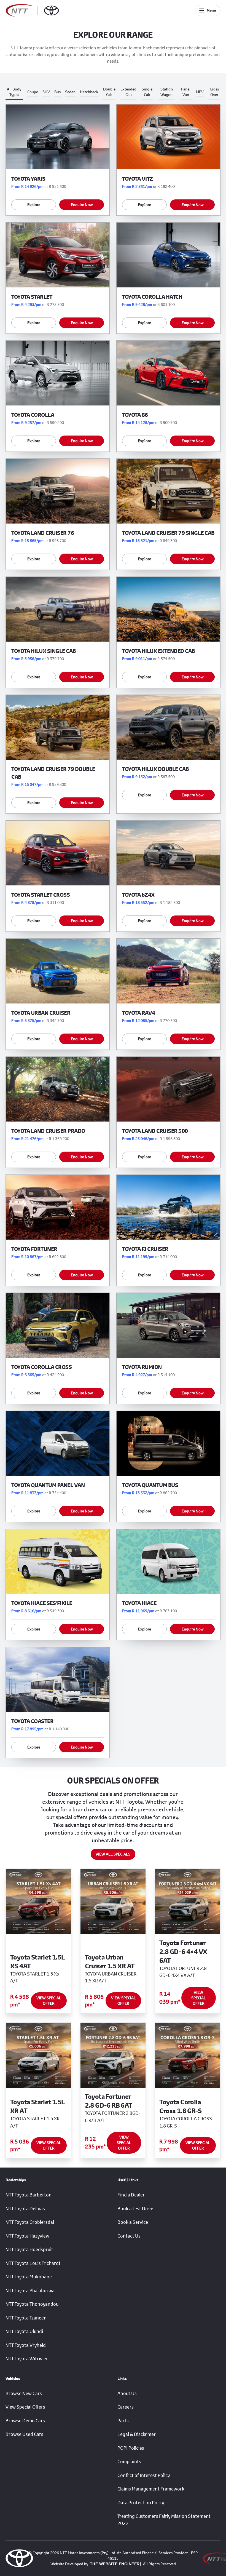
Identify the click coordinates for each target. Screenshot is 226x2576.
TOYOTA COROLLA (33, 415)
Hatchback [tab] (89, 92)
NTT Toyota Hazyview (27, 2236)
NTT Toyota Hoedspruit (29, 2249)
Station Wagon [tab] (167, 92)
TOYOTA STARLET (32, 297)
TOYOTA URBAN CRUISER (41, 1013)
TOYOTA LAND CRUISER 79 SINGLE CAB (168, 533)
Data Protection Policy (141, 2503)
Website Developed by (95, 2564)
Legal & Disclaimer (137, 2434)
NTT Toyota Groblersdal (30, 2222)
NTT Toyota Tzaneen (26, 2318)
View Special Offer (49, 2000)
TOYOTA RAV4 (139, 1013)
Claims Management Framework (151, 2489)
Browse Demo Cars (25, 2421)
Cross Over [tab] (214, 92)
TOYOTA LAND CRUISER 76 (43, 533)
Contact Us (129, 2236)
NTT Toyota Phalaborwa (30, 2291)
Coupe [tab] (33, 92)
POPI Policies (131, 2448)
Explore (34, 205)
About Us (127, 2393)
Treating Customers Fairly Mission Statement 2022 (164, 2520)
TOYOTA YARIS (28, 179)
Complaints (129, 2462)
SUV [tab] (46, 92)
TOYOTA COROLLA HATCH (152, 297)
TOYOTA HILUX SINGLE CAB (44, 651)
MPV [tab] (200, 92)
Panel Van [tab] (186, 92)
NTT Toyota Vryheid (26, 2345)
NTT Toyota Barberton (29, 2195)
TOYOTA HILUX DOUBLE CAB (155, 769)
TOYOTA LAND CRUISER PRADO (48, 1131)
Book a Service (133, 2222)
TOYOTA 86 (135, 415)
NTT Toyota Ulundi (24, 2331)
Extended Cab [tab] (128, 92)
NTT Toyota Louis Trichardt (33, 2263)
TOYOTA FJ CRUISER (145, 1249)
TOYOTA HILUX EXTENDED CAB (158, 651)
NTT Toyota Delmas (25, 2209)
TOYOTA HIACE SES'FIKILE (42, 1603)
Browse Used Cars (24, 2434)
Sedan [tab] (70, 92)
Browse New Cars (24, 2393)
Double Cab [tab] (109, 92)
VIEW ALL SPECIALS (113, 1854)
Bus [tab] (57, 92)
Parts (123, 2421)
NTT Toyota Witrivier (27, 2359)
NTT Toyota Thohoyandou (32, 2304)
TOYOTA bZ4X (138, 895)
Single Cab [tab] (147, 92)
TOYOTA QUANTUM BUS (150, 1485)
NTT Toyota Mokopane (29, 2277)
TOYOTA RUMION (142, 1367)
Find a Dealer (131, 2195)
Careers (126, 2407)
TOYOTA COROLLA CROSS (41, 1367)
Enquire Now (82, 205)
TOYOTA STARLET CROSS (41, 895)
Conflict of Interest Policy (144, 2475)
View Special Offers (25, 2407)
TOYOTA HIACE (139, 1603)
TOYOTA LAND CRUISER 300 (155, 1131)
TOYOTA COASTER (32, 1721)
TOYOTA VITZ (138, 179)
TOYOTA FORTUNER (34, 1249)
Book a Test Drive (135, 2209)
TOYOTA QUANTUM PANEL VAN (48, 1485)
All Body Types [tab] (14, 92)
